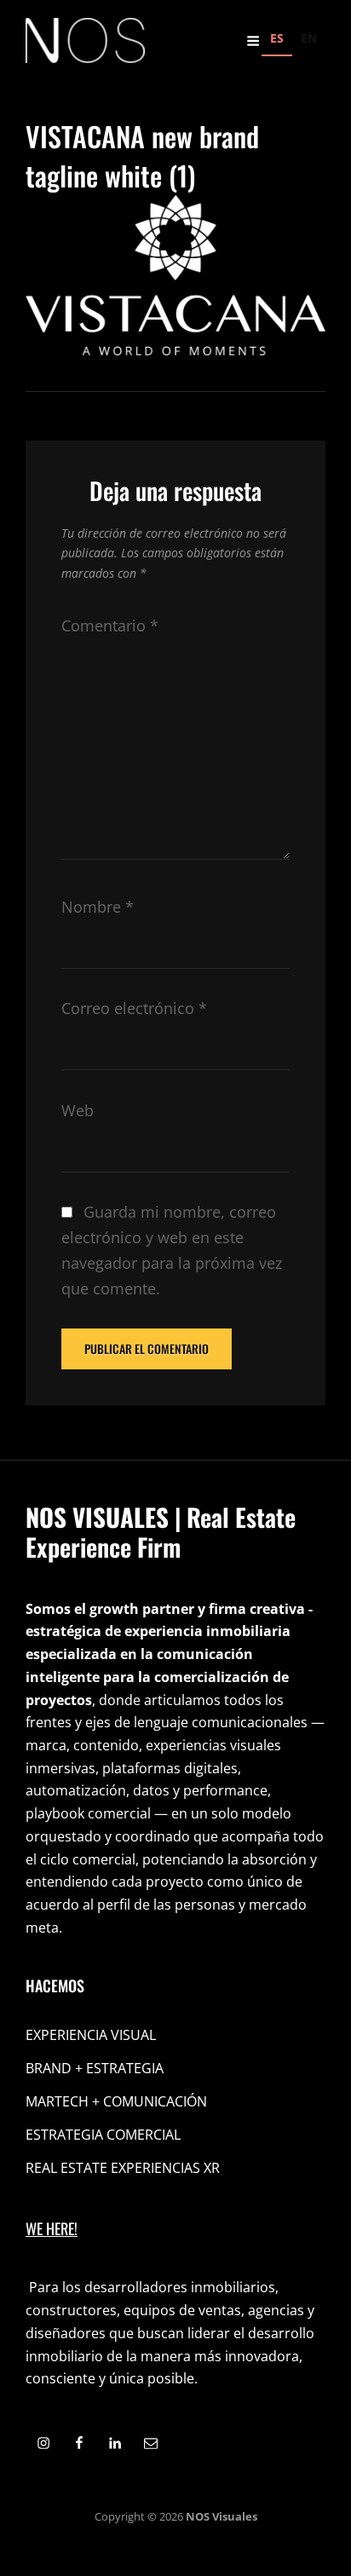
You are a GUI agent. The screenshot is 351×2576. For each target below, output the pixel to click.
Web (78, 1110)
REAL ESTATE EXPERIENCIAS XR (123, 2168)
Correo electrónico (134, 1008)
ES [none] (277, 38)
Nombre (98, 907)
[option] (309, 40)
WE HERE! (52, 2228)
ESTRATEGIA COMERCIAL (103, 2135)
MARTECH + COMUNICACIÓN (116, 2101)
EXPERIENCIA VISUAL (91, 2035)
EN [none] (309, 38)
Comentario (110, 625)
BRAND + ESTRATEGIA (95, 2068)
